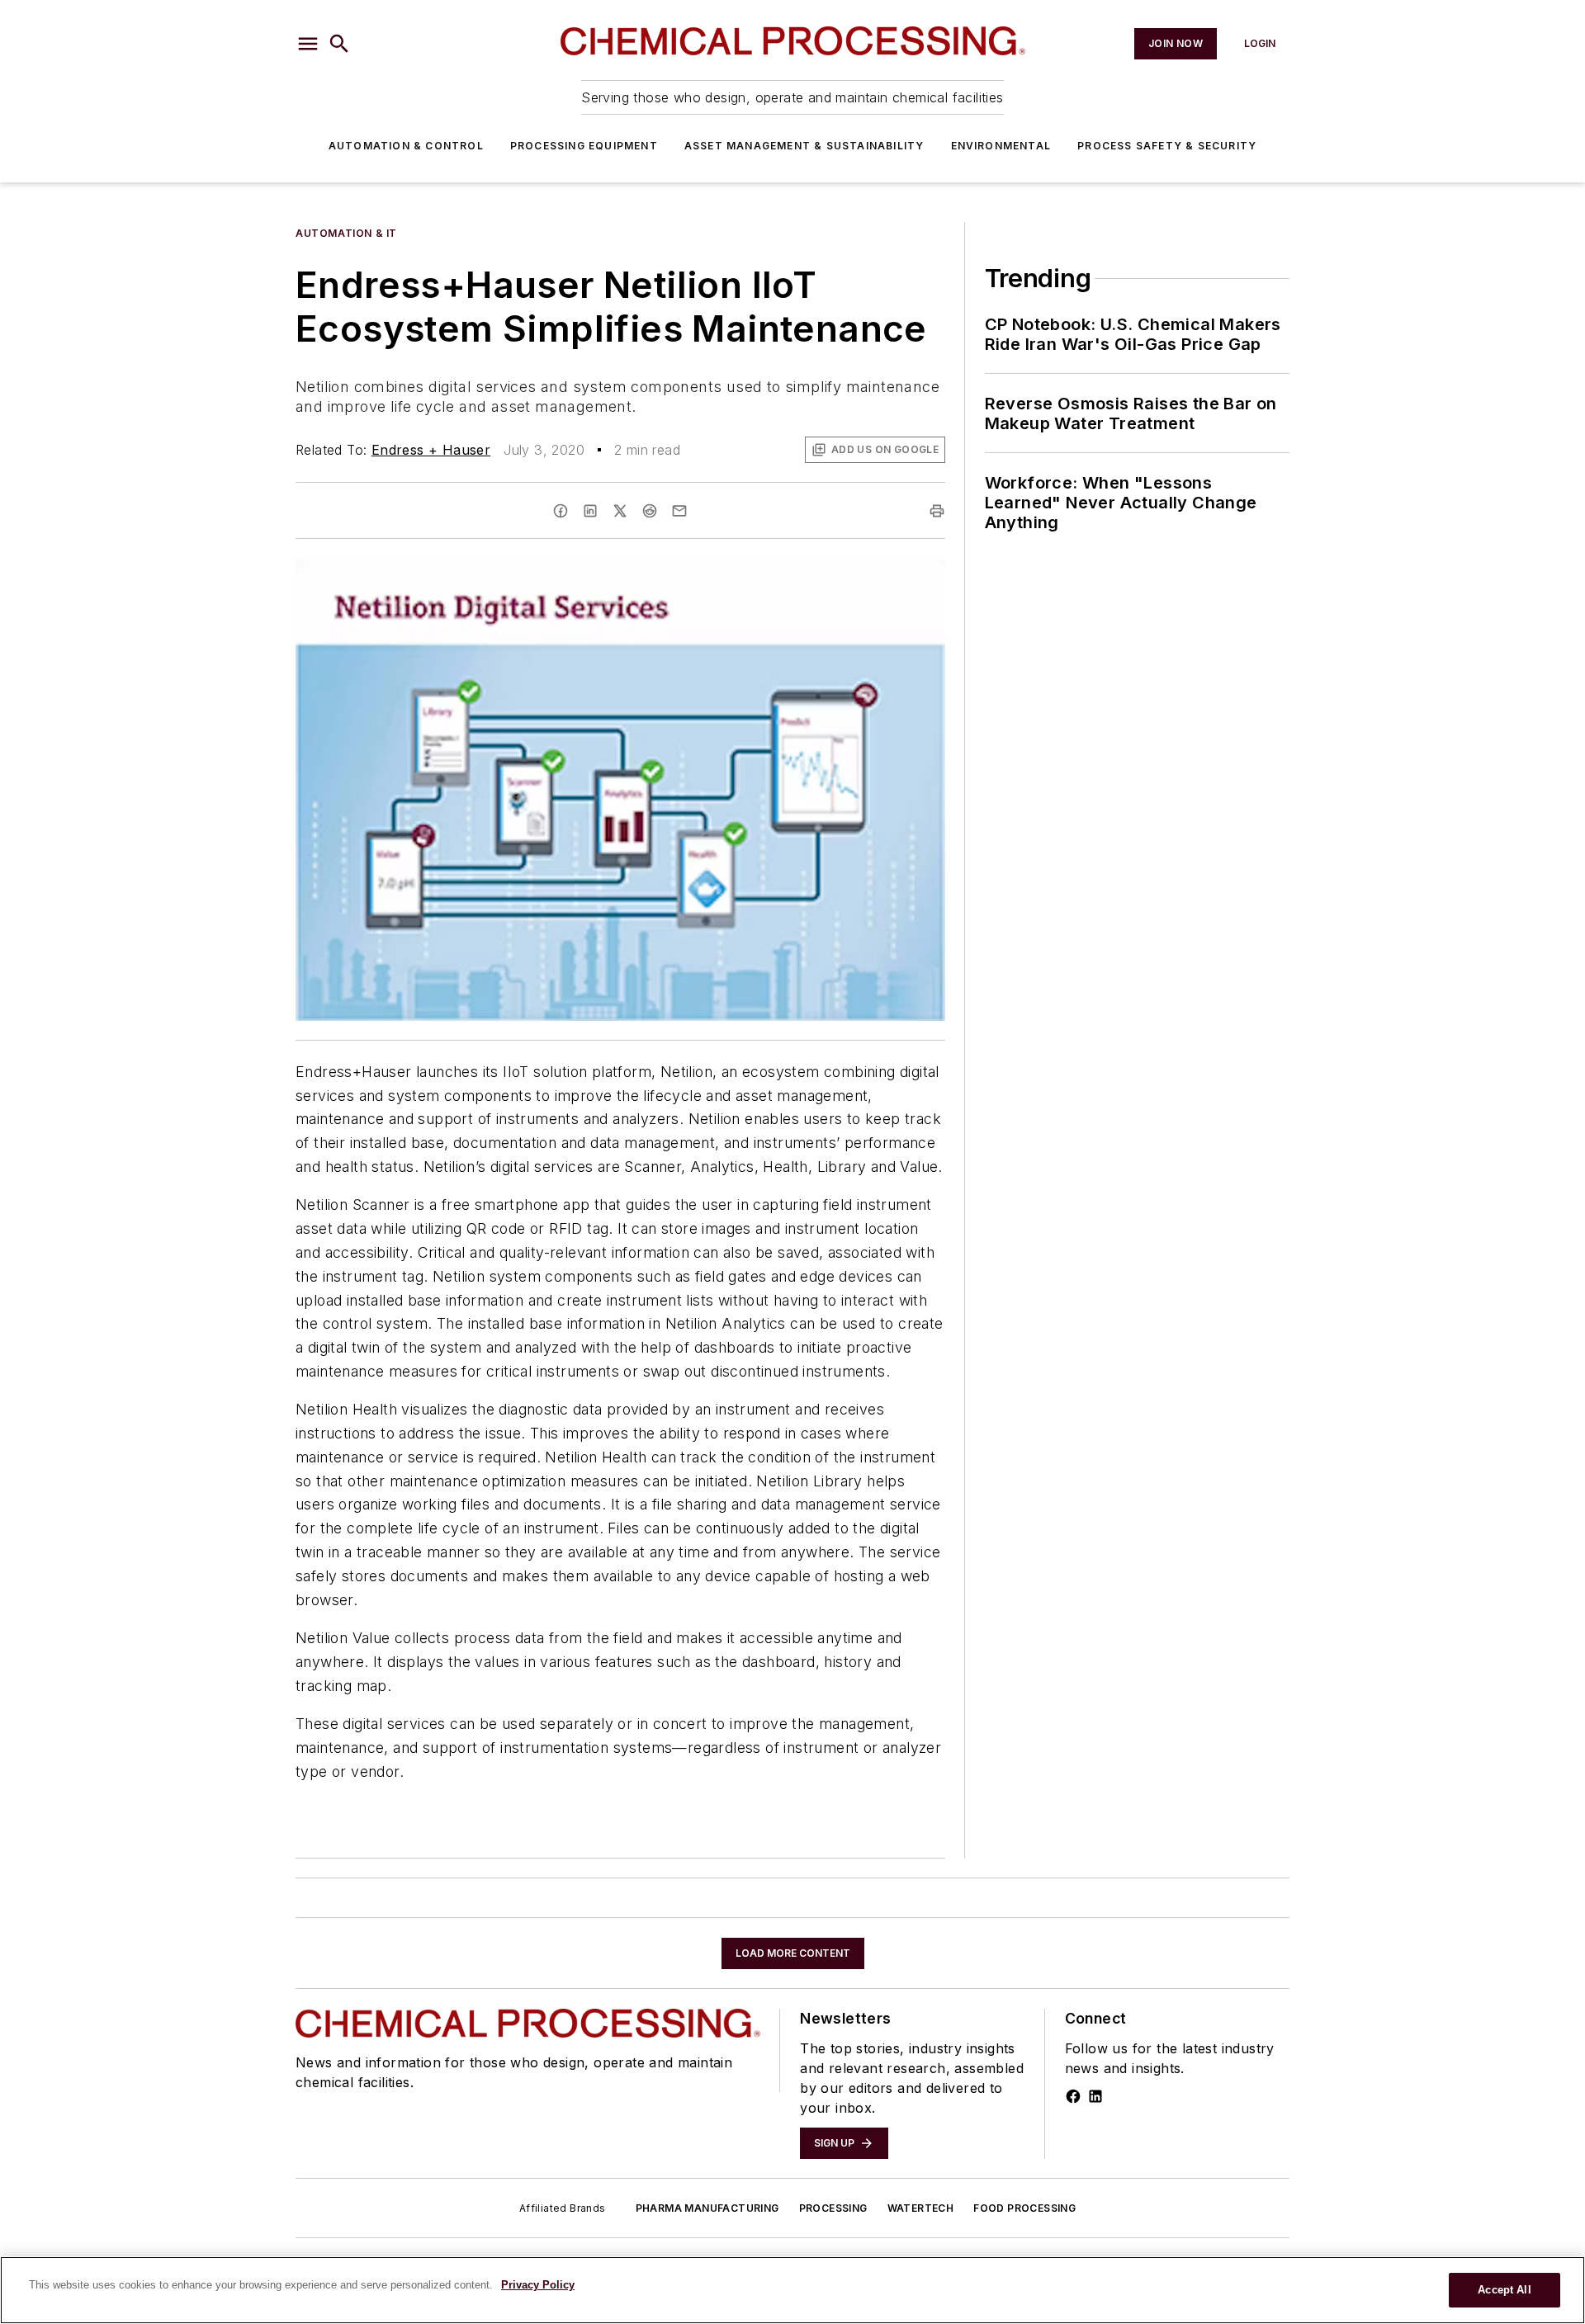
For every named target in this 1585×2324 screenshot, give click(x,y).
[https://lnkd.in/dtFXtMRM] (1095, 2096)
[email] (679, 511)
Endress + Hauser (431, 450)
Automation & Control (406, 146)
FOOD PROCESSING (1024, 2208)
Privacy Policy (538, 2285)
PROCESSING (833, 2208)
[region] (792, 2290)
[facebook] (561, 511)
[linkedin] (590, 511)
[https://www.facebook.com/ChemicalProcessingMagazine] (1073, 2096)
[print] (937, 511)
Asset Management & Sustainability (804, 146)
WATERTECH (921, 2208)
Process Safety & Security (1167, 146)
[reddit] (650, 511)
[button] (308, 44)
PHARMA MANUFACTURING (707, 2208)
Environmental (1001, 146)
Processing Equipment (584, 146)
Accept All (1504, 2290)
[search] (339, 44)
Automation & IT (346, 233)
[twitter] (620, 511)
